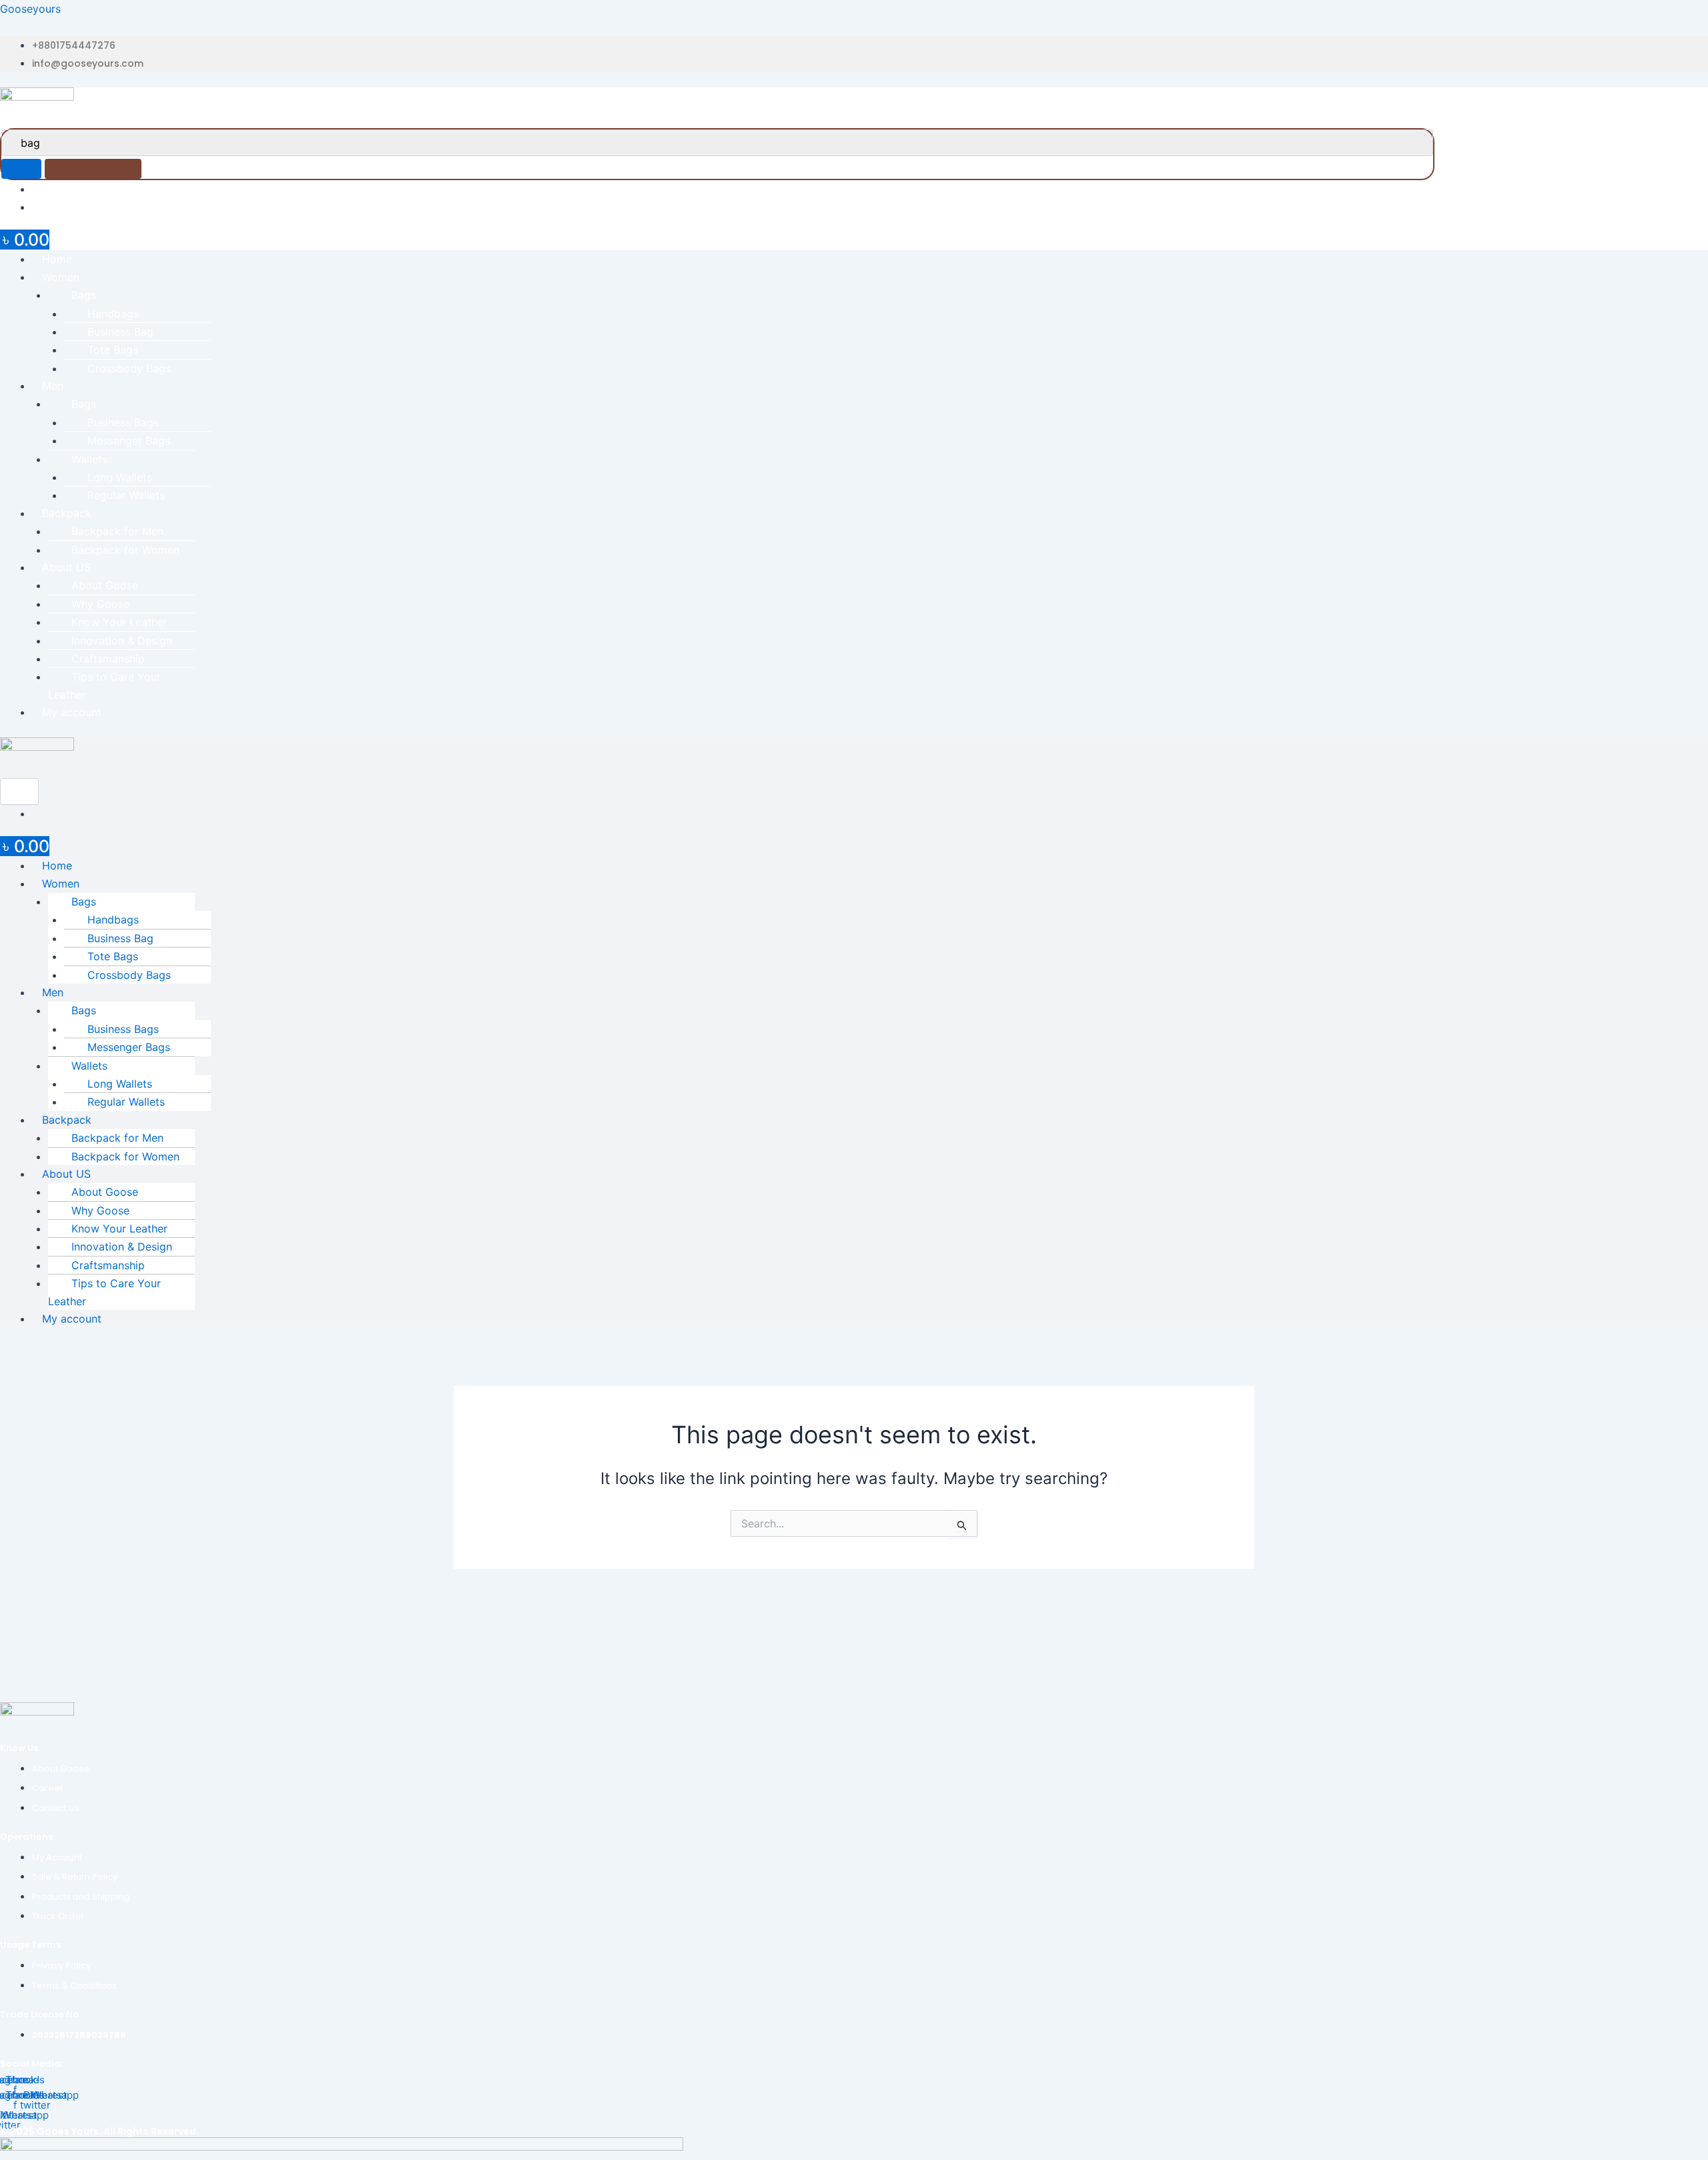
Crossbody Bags (129, 368)
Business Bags (123, 422)
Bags (84, 295)
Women (61, 277)
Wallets (89, 459)
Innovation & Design (122, 641)
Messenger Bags (129, 440)
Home (57, 259)
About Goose (105, 585)
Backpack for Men (117, 531)
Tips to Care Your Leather (104, 685)
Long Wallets (120, 477)
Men (53, 386)
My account (72, 712)
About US (66, 567)
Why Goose (100, 604)
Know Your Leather (119, 622)
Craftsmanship (108, 659)
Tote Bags (113, 350)
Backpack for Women (125, 550)
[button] (870, 277)
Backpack (67, 513)
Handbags (113, 314)
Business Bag (120, 332)
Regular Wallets (126, 495)
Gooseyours (30, 9)
